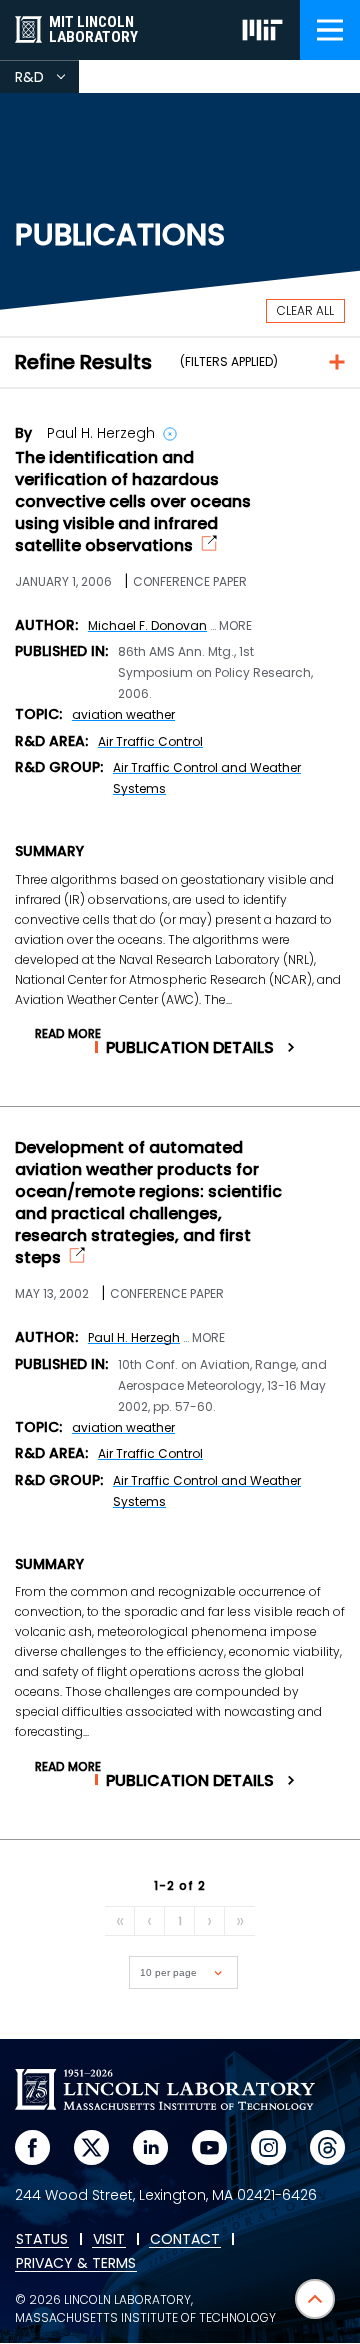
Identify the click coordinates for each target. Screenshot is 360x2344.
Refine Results (83, 362)
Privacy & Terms (76, 2264)
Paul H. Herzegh (134, 1337)
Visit (109, 2240)
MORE (235, 626)
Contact (185, 2240)
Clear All (305, 310)
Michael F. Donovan (147, 625)
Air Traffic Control (150, 741)
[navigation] (330, 30)
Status (42, 2240)
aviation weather (123, 714)
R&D (47, 80)
